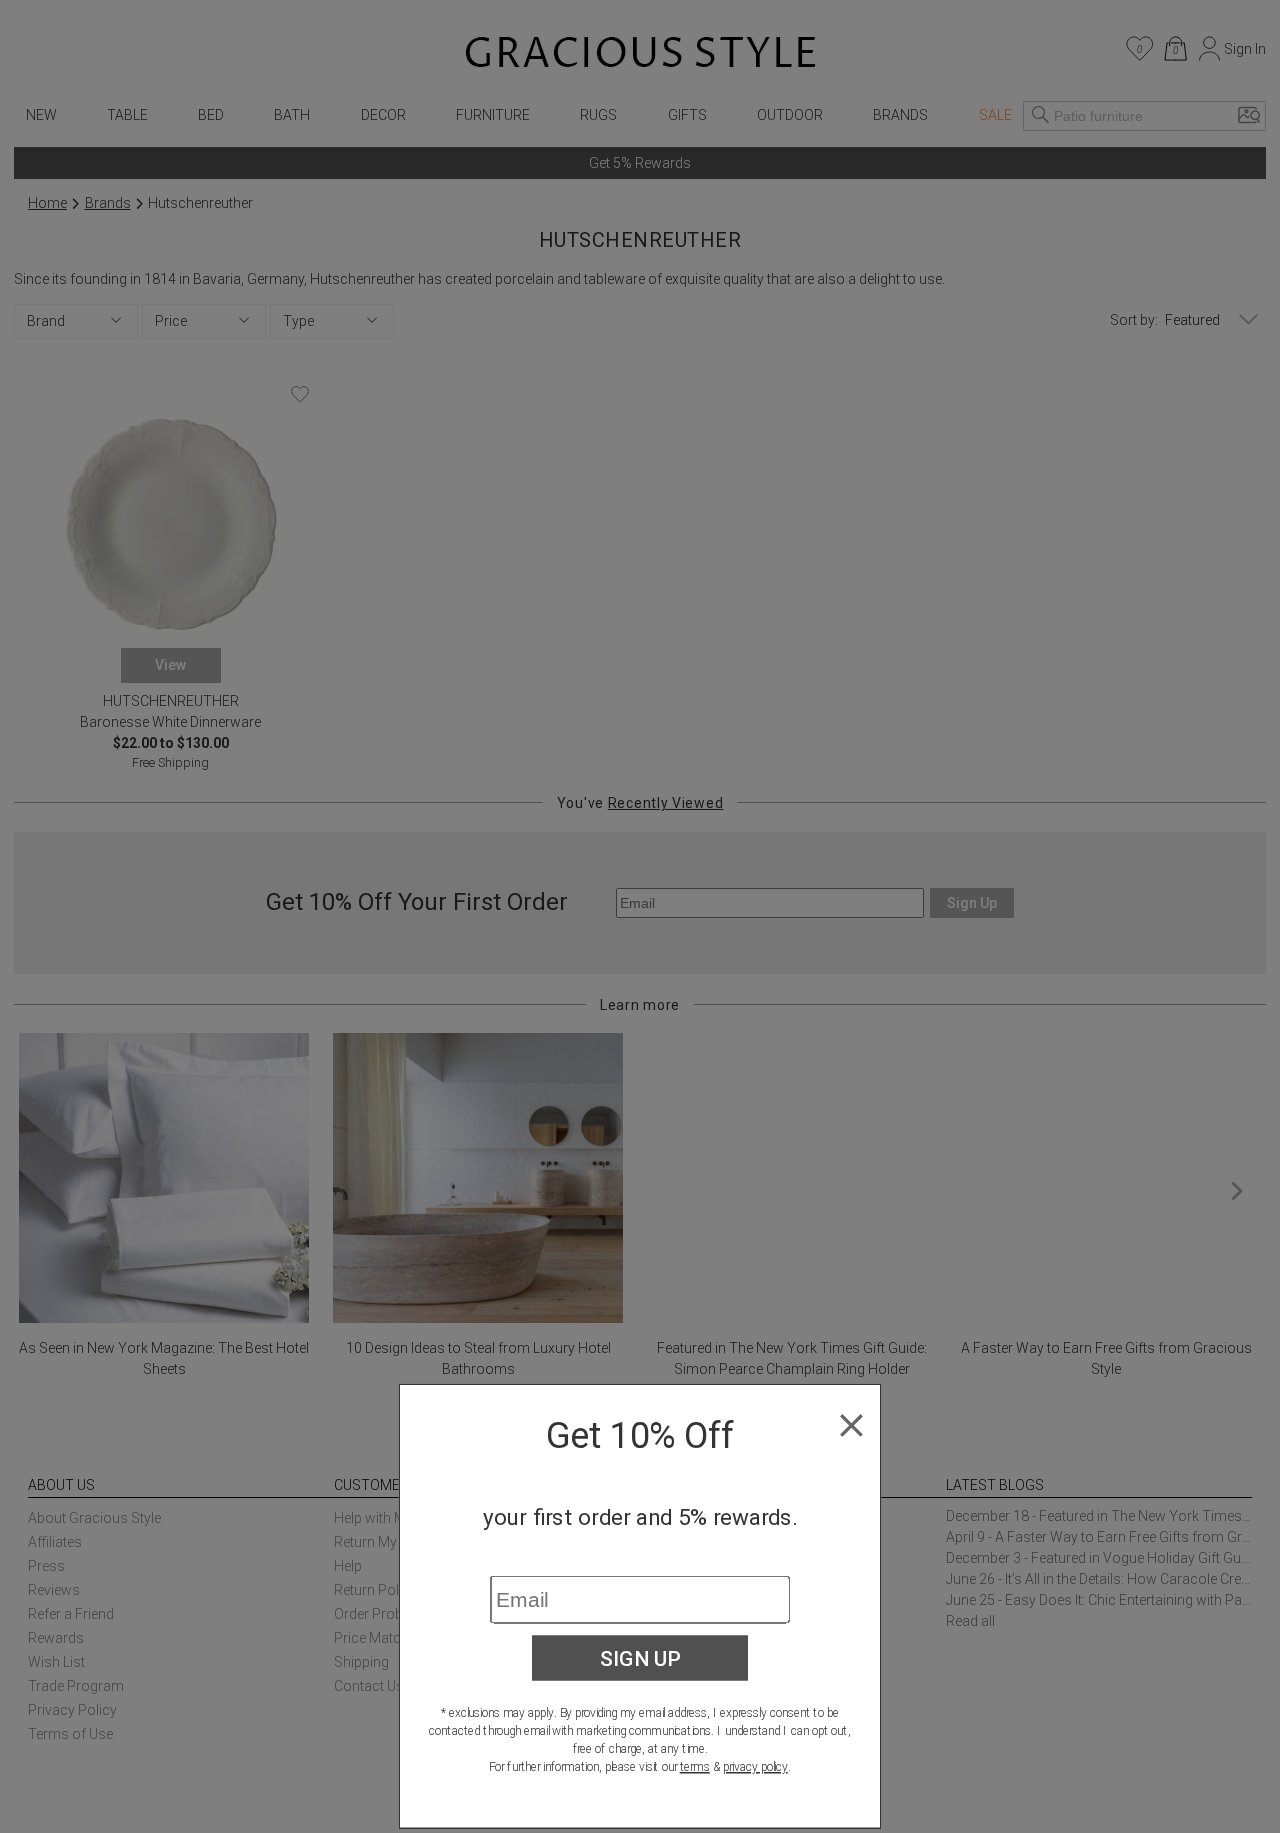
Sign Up (640, 1658)
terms (695, 1767)
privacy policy (755, 1767)
